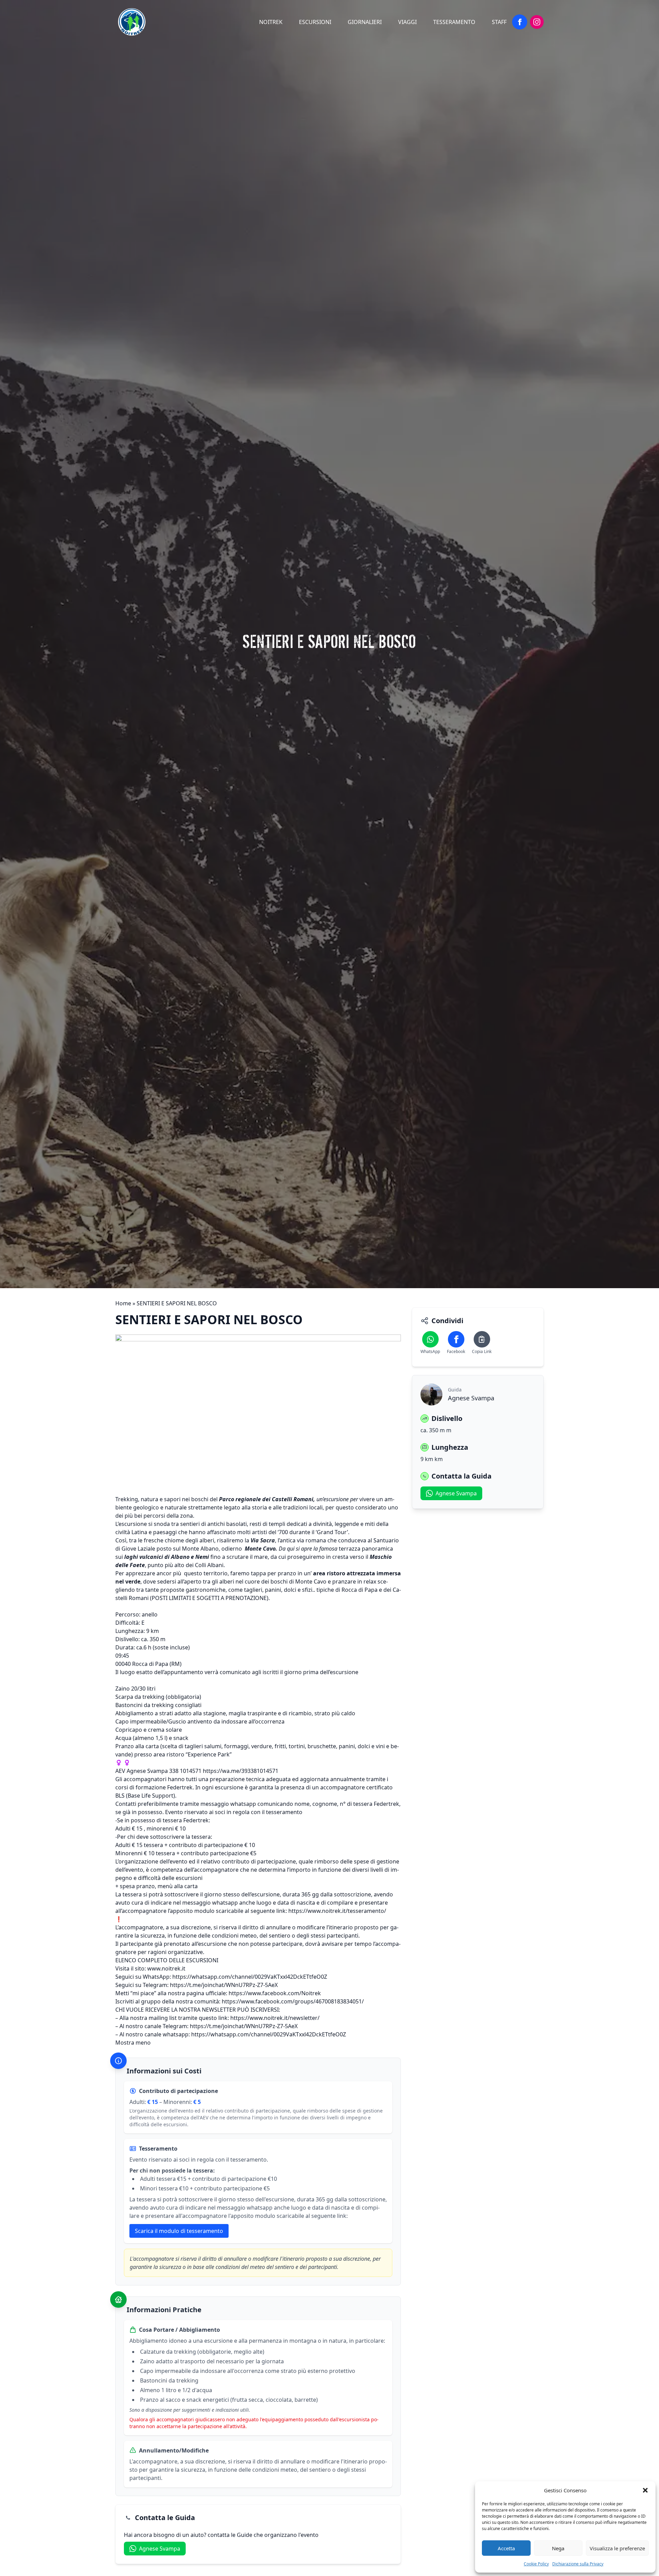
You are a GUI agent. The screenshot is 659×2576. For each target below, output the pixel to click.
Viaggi (407, 22)
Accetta (506, 2548)
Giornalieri (365, 22)
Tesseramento (454, 22)
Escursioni (315, 22)
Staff (499, 22)
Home (123, 1303)
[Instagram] (537, 22)
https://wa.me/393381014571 (241, 1771)
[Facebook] (520, 22)
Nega (558, 2548)
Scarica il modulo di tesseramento (179, 2231)
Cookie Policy (536, 2564)
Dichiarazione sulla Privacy (578, 2564)
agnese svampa (160, 2549)
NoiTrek (271, 22)
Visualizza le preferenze (617, 2548)
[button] (645, 2490)
